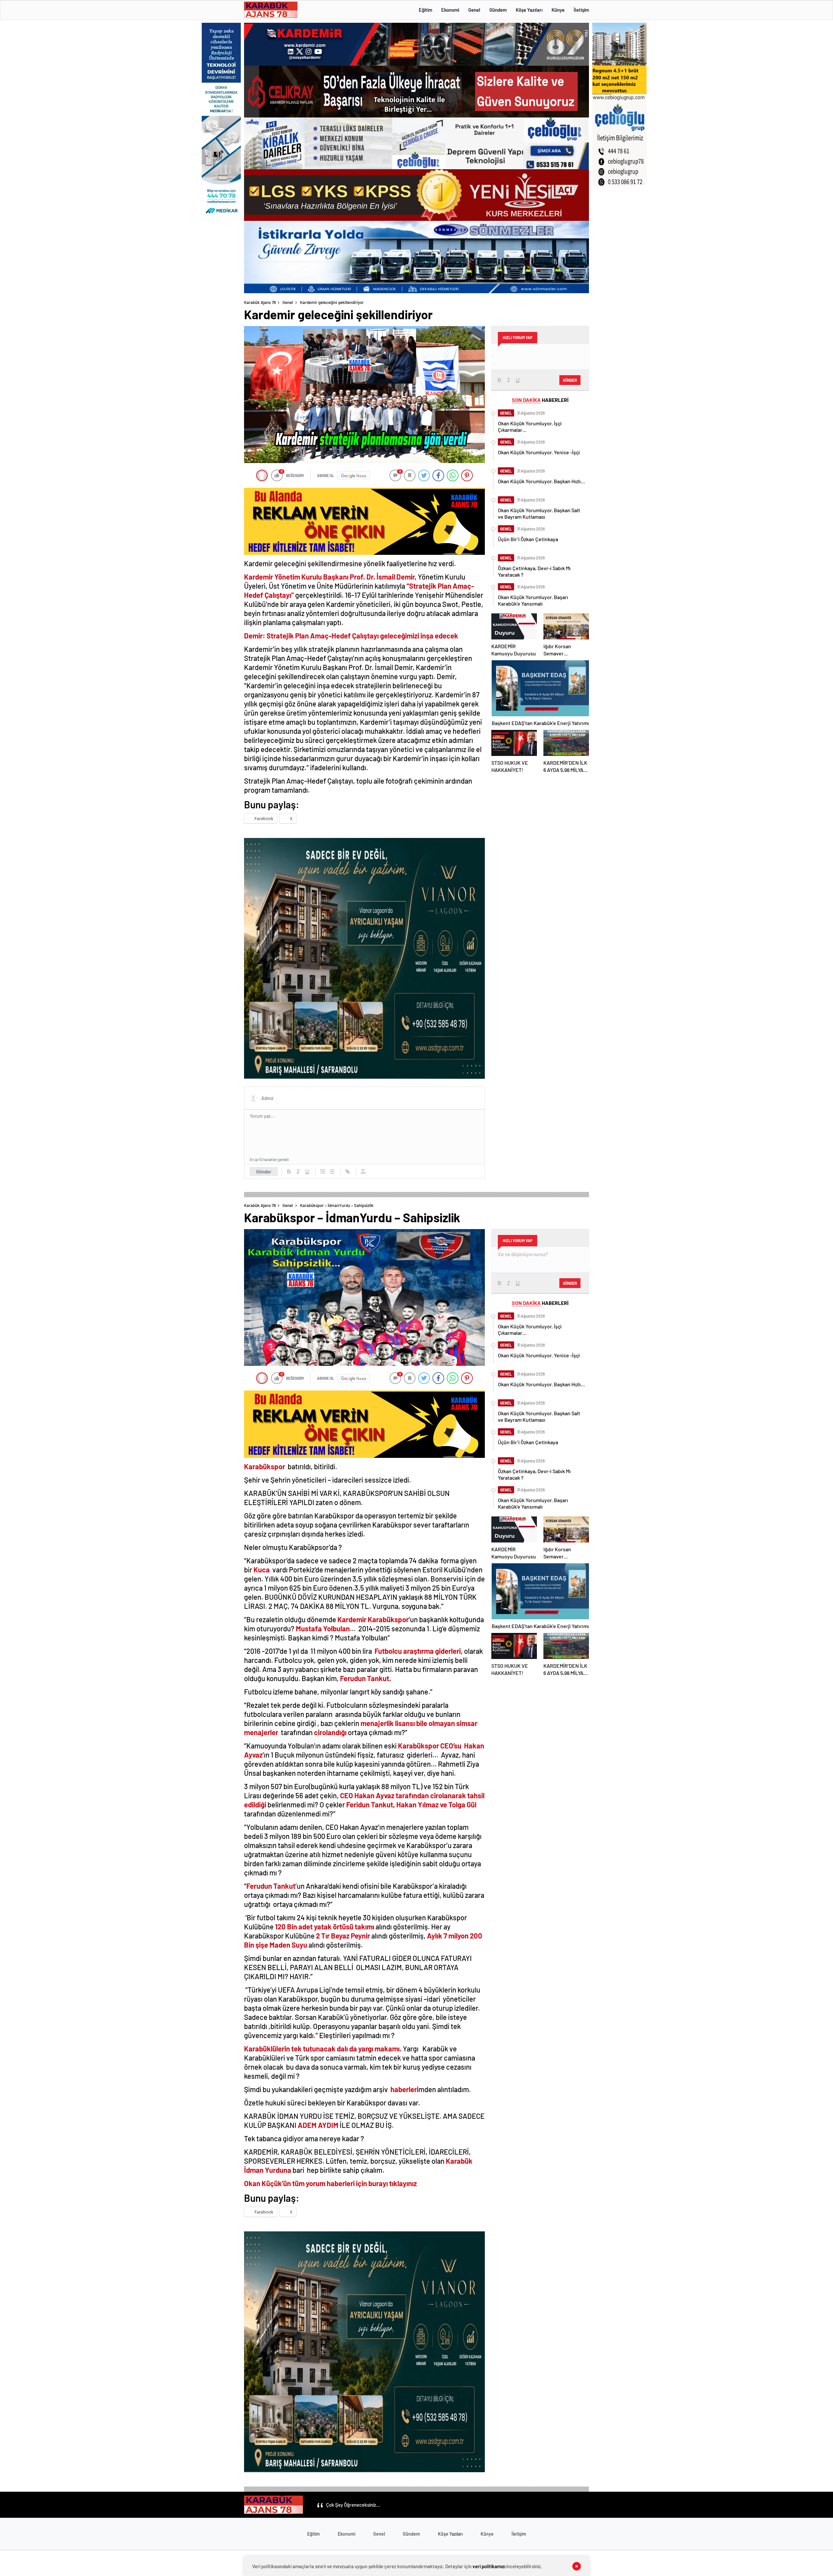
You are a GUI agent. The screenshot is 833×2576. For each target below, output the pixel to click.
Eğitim (425, 10)
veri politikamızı (489, 2566)
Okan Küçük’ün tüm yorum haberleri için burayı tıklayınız (330, 2183)
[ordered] (323, 1172)
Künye (558, 10)
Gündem (498, 10)
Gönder (264, 1172)
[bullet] (332, 1172)
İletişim (581, 10)
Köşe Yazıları (529, 10)
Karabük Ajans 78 (260, 302)
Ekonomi (450, 10)
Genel (474, 10)
